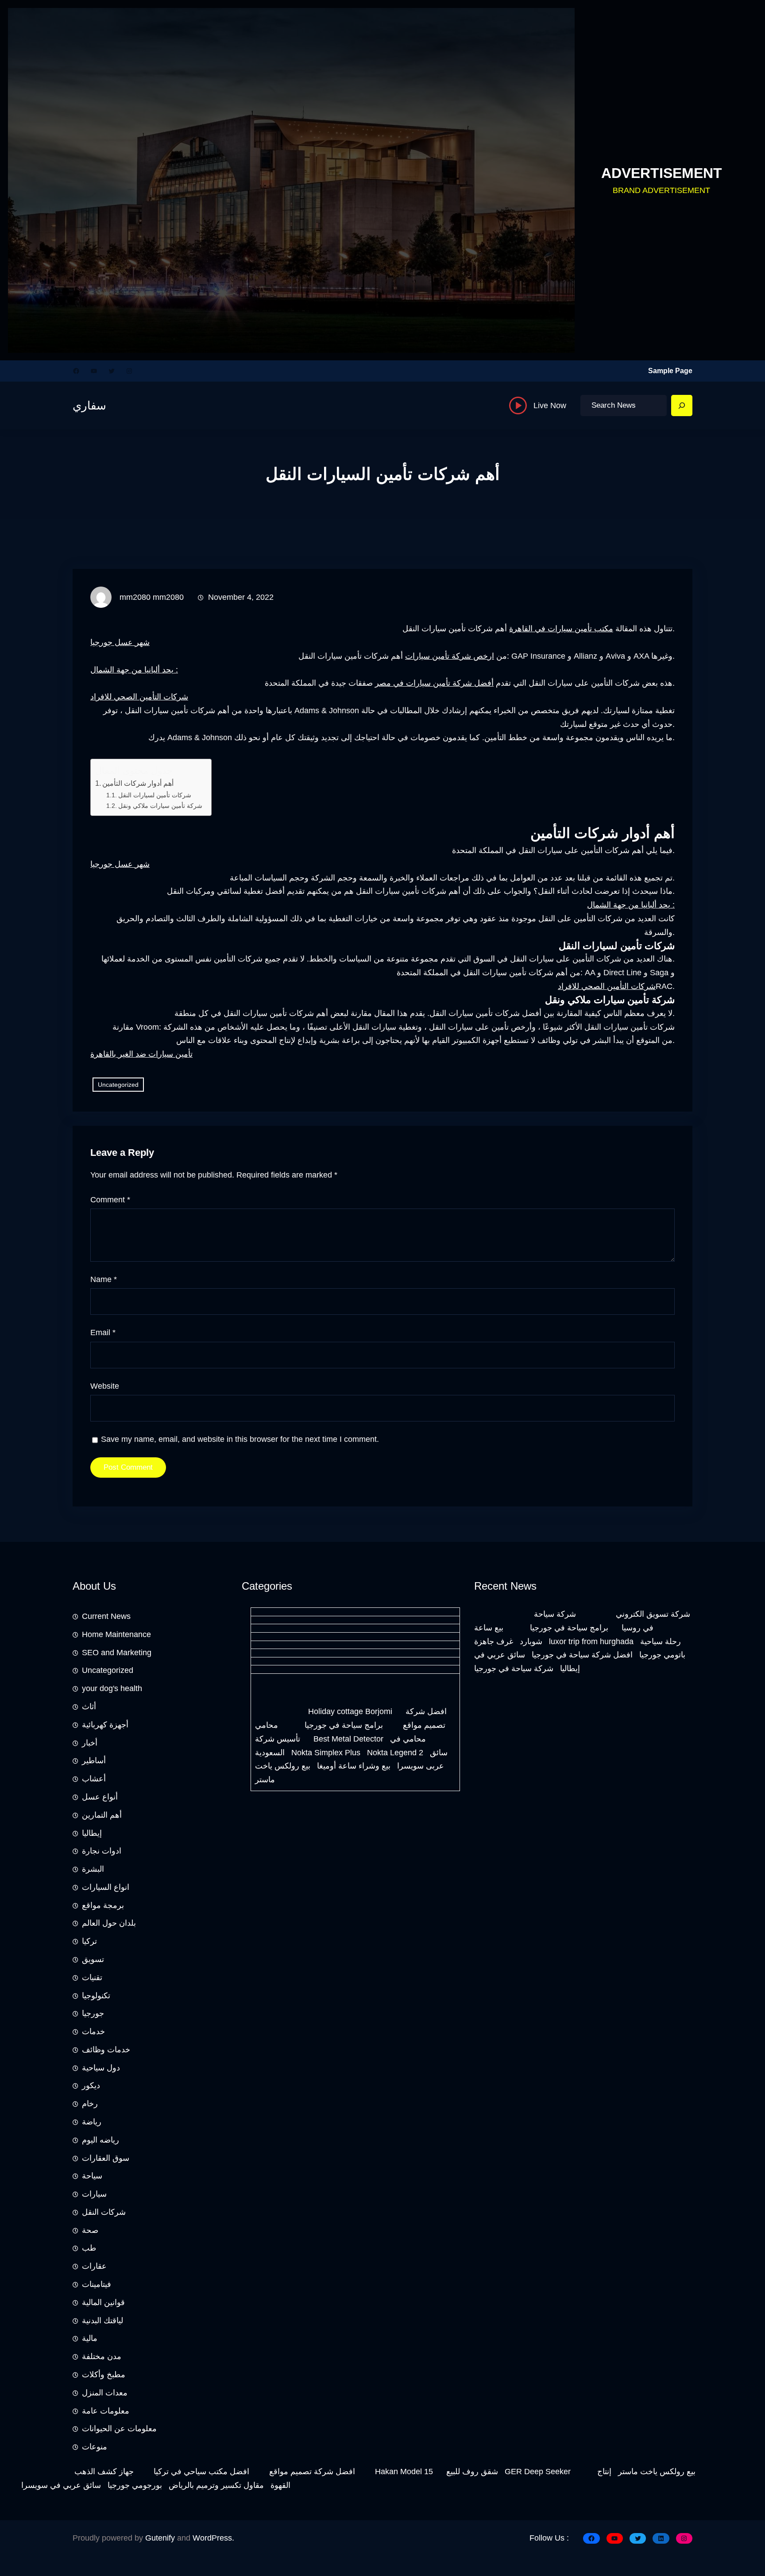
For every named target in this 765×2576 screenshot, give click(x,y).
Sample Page (670, 371)
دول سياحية (101, 2068)
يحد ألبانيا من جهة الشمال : (134, 670)
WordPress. (213, 2538)
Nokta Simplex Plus (326, 1753)
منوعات (95, 2447)
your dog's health (112, 1688)
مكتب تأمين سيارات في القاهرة (561, 629)
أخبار (90, 1743)
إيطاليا (92, 1833)
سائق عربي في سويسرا (61, 2485)
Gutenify (160, 2538)
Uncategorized (118, 1085)
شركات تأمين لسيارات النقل (155, 795)
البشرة (93, 1869)
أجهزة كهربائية (105, 1725)
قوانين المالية (103, 2302)
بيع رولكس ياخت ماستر (657, 2472)
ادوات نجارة (102, 1851)
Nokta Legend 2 (395, 1753)
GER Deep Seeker (538, 2472)
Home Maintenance (116, 1634)
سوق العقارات (106, 2158)
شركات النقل (104, 2212)
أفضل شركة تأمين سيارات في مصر (434, 683)
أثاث (89, 1707)
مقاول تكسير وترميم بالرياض (216, 2485)
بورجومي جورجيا (135, 2485)
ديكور (91, 2086)
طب (89, 2248)
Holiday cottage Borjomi (350, 1711)
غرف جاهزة (494, 1641)
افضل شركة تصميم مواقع (312, 2472)
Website (105, 1386)
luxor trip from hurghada (591, 1641)
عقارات (94, 2266)
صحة (90, 2230)
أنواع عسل (100, 1797)
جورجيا (93, 2013)
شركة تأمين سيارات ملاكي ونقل (160, 806)
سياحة (92, 2176)
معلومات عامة (106, 2411)
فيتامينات (97, 2284)
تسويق (93, 1959)
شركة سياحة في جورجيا (514, 1668)
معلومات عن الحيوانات (119, 2429)
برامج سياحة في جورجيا (344, 1725)
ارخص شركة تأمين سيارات (450, 656)
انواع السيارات (106, 1887)
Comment (110, 1200)
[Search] (682, 406)
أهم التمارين (102, 1815)
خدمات (93, 2031)
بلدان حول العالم (109, 1923)
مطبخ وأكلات (104, 2375)
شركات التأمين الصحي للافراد (139, 697)
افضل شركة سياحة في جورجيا (582, 1655)
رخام (90, 2104)
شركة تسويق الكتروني (653, 1614)
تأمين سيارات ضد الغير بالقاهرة (141, 1054)
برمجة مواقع (103, 1905)
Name (104, 1279)
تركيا (89, 1941)
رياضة (92, 2122)
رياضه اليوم (100, 2140)
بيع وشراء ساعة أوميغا (354, 1766)
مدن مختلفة (102, 2356)
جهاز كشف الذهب (104, 2472)
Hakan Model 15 (404, 2472)
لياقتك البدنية (102, 2321)
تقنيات (92, 1977)
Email (103, 1332)
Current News (106, 1616)
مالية (90, 2338)
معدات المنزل (105, 2393)
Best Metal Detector (348, 1739)
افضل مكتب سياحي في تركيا (201, 2472)
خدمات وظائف (106, 2050)
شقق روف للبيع (472, 2472)
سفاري (89, 406)
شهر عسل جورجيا (120, 642)
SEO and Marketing (117, 1653)
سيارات (94, 2194)
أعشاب (94, 1779)
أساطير (94, 1761)
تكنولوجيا (96, 1996)
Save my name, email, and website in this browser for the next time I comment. (240, 1439)
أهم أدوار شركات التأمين (138, 783)
